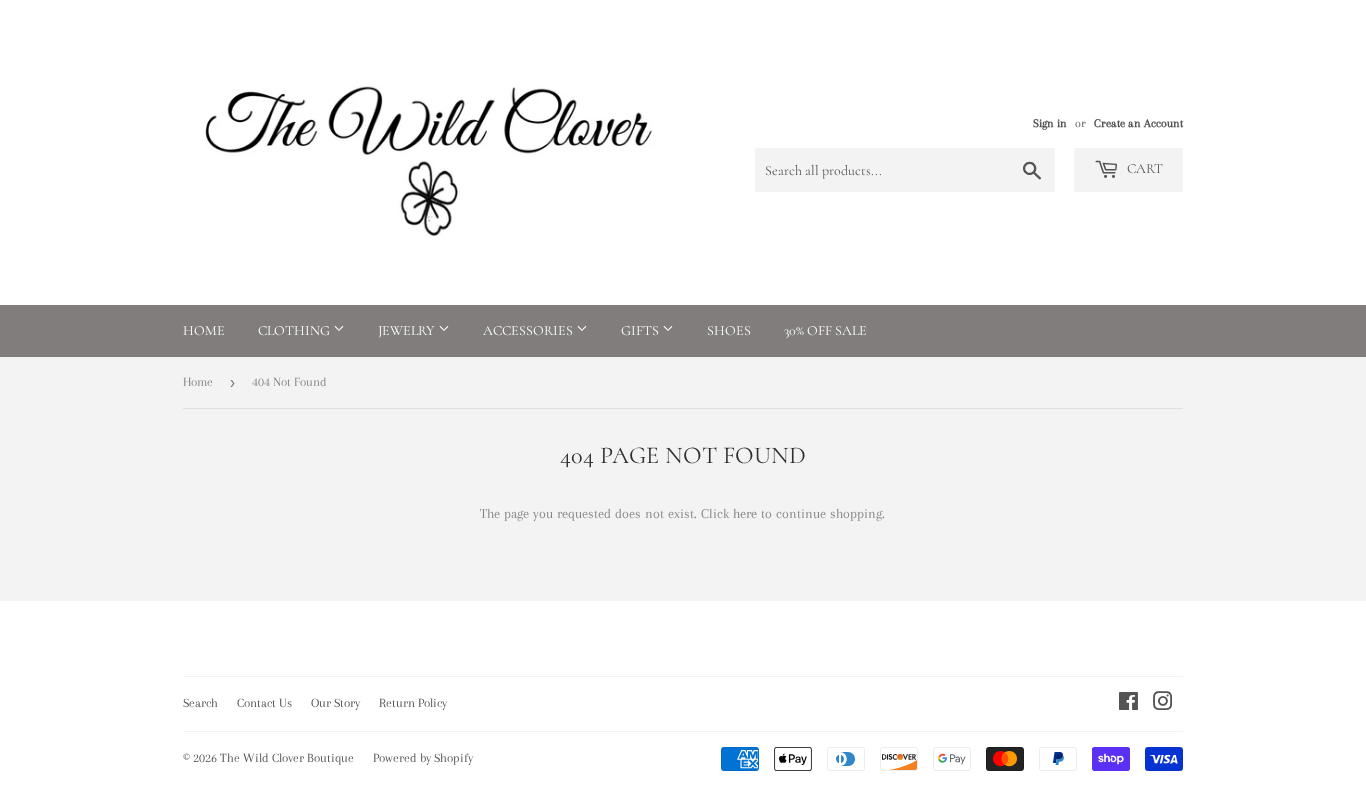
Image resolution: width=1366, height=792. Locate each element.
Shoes (729, 330)
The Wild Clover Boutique (287, 758)
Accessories (529, 330)
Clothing (295, 330)
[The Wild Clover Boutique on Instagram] (1163, 704)
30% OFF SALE (825, 330)
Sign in (1050, 123)
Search (200, 703)
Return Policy (413, 703)
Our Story (335, 703)
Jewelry (408, 330)
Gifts (641, 330)
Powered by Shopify (423, 758)
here (745, 513)
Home (204, 330)
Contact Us (264, 703)
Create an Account (1138, 123)
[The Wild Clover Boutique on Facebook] (1128, 704)
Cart (1143, 168)
